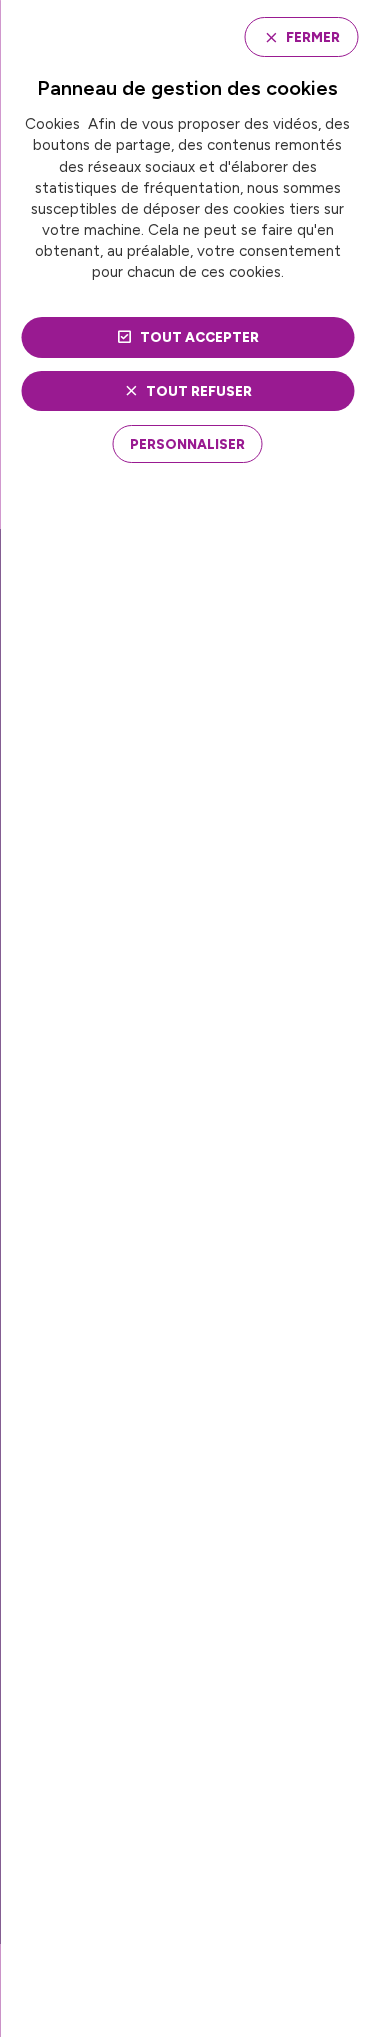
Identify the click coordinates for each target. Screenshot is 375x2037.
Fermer (313, 37)
